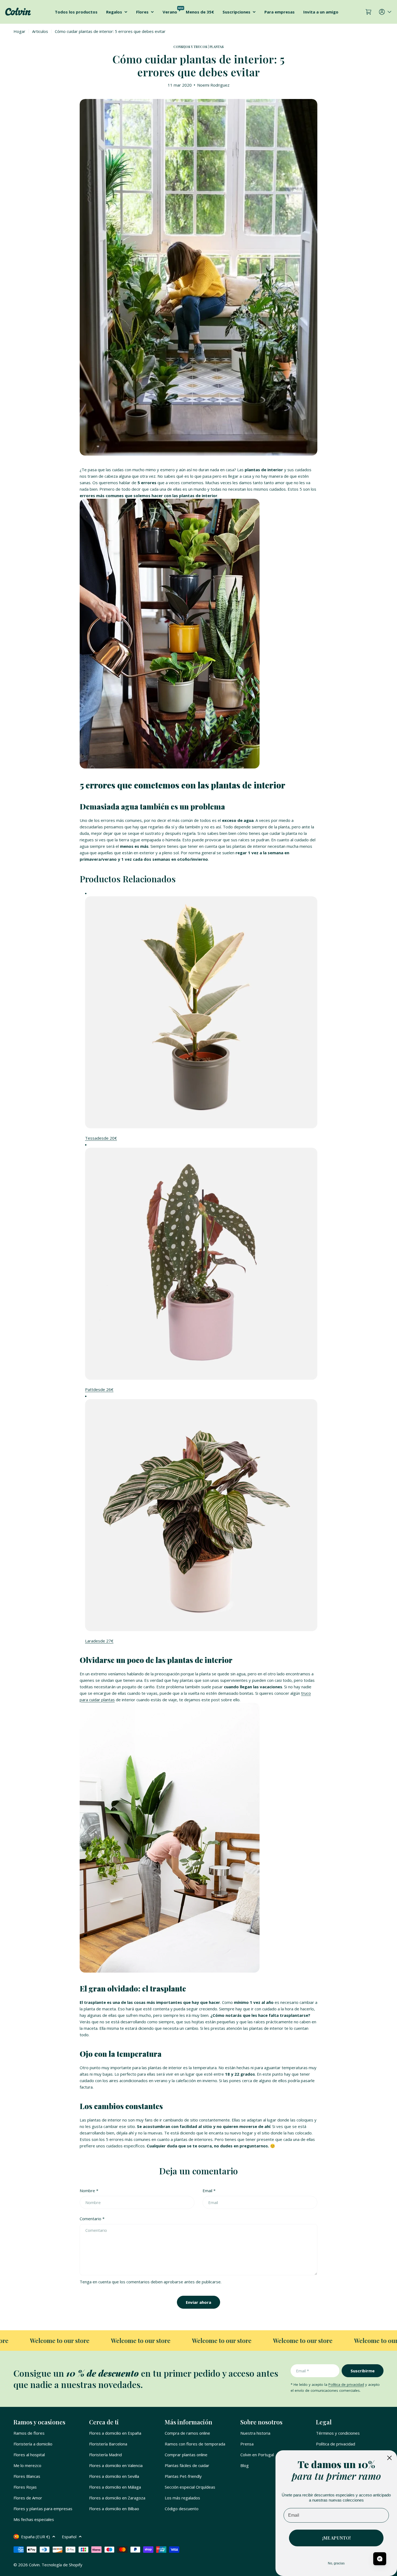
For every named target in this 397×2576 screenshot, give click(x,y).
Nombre (89, 2191)
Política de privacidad (346, 2384)
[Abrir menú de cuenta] (386, 12)
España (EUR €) (36, 2537)
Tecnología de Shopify (62, 2565)
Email (209, 2191)
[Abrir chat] (380, 2559)
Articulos (40, 31)
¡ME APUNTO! (336, 2538)
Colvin (34, 2565)
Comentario (92, 2219)
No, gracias (336, 2563)
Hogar (19, 31)
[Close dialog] (389, 2458)
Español (69, 2537)
